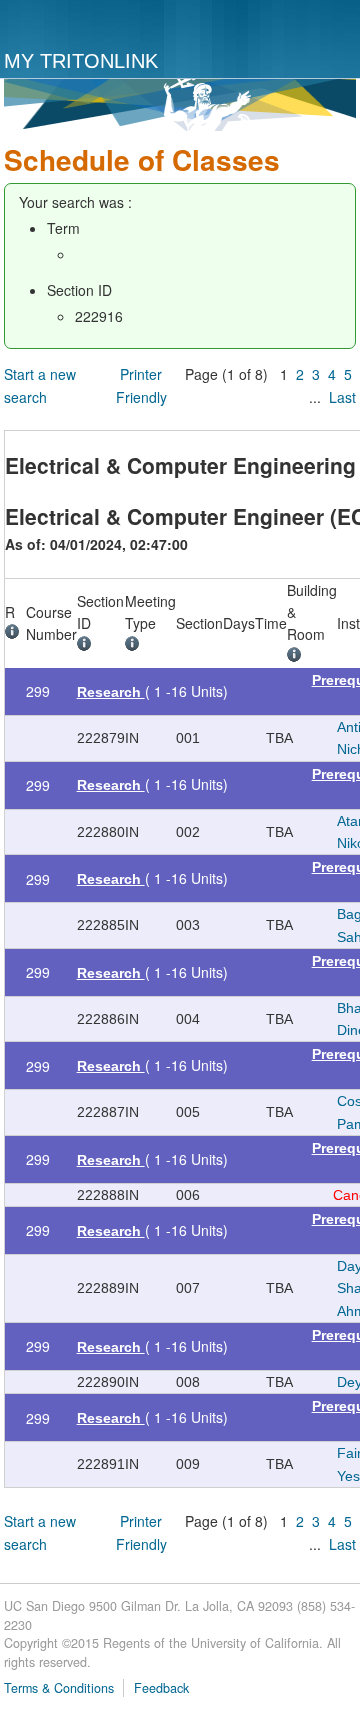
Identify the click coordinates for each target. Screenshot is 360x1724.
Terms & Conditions (59, 1688)
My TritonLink (81, 61)
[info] (15, 634)
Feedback (161, 1688)
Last (342, 397)
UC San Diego (87, 26)
